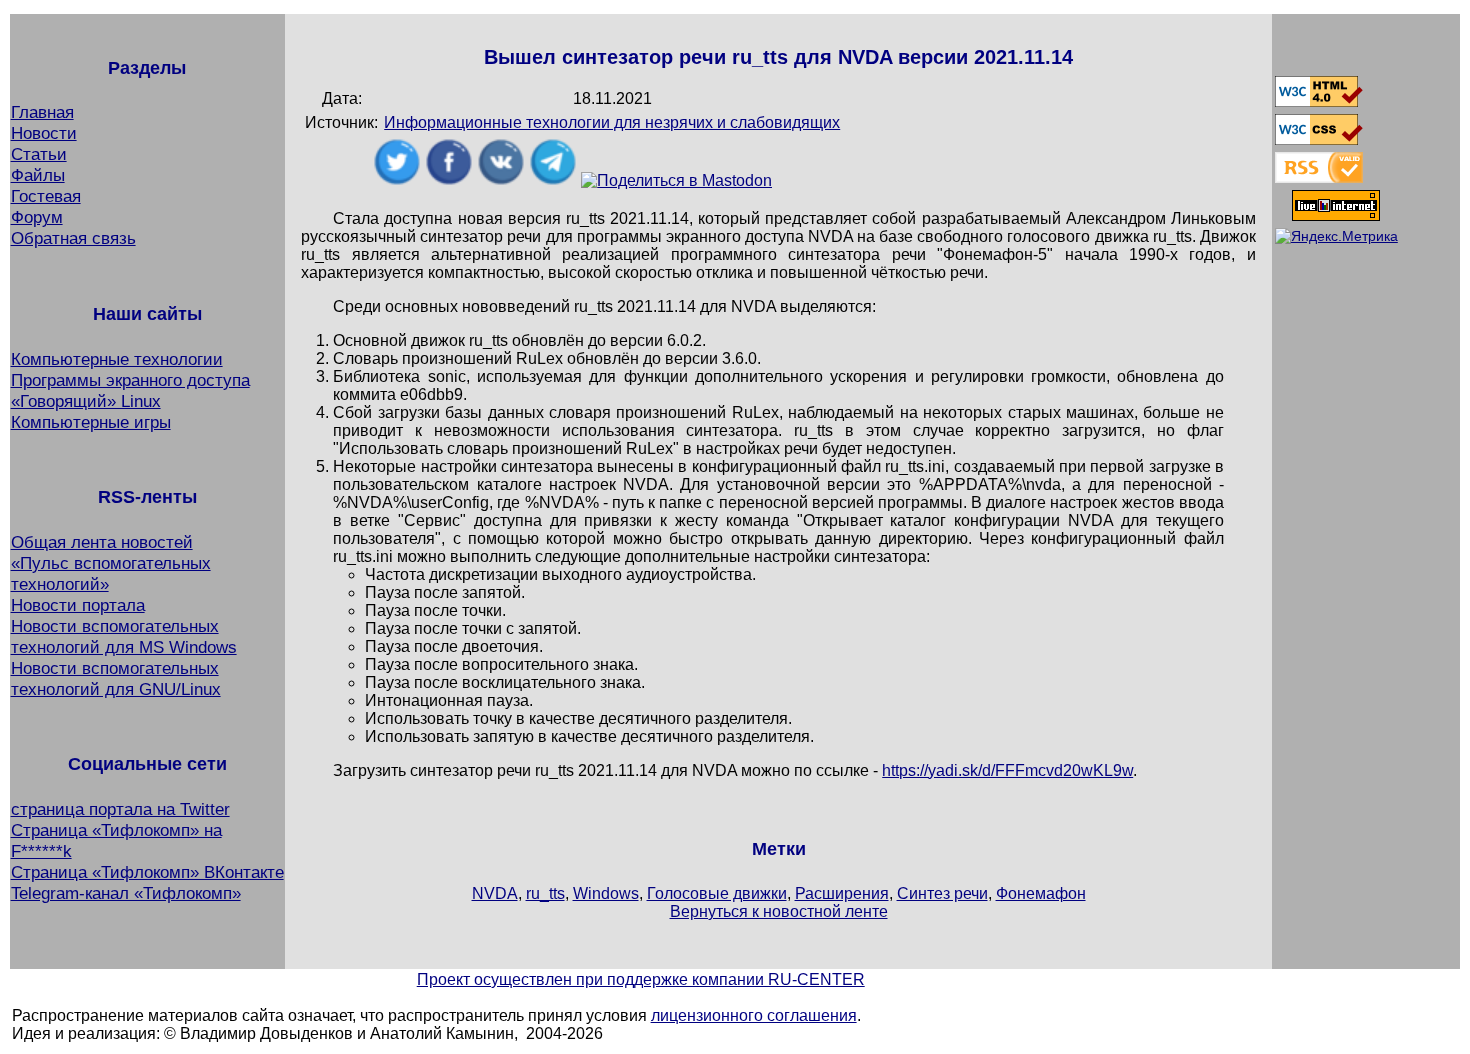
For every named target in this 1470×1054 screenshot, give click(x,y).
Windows (606, 893)
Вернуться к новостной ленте (779, 911)
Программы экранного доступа (130, 380)
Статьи (39, 154)
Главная (42, 112)
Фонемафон (1041, 893)
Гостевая (46, 196)
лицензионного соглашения (754, 1015)
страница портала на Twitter (120, 809)
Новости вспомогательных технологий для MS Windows (124, 636)
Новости (44, 133)
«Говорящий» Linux (86, 401)
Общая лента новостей (102, 542)
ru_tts (545, 893)
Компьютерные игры (91, 422)
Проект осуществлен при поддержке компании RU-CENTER (641, 979)
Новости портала (78, 605)
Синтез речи (942, 893)
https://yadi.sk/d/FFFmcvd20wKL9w (1007, 770)
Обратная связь (73, 238)
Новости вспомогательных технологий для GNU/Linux (116, 678)
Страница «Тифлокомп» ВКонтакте (147, 872)
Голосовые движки (717, 893)
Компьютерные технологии (117, 359)
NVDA (495, 893)
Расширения (842, 893)
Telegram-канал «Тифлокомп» (126, 893)
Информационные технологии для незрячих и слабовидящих (612, 122)
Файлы (38, 175)
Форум (37, 217)
